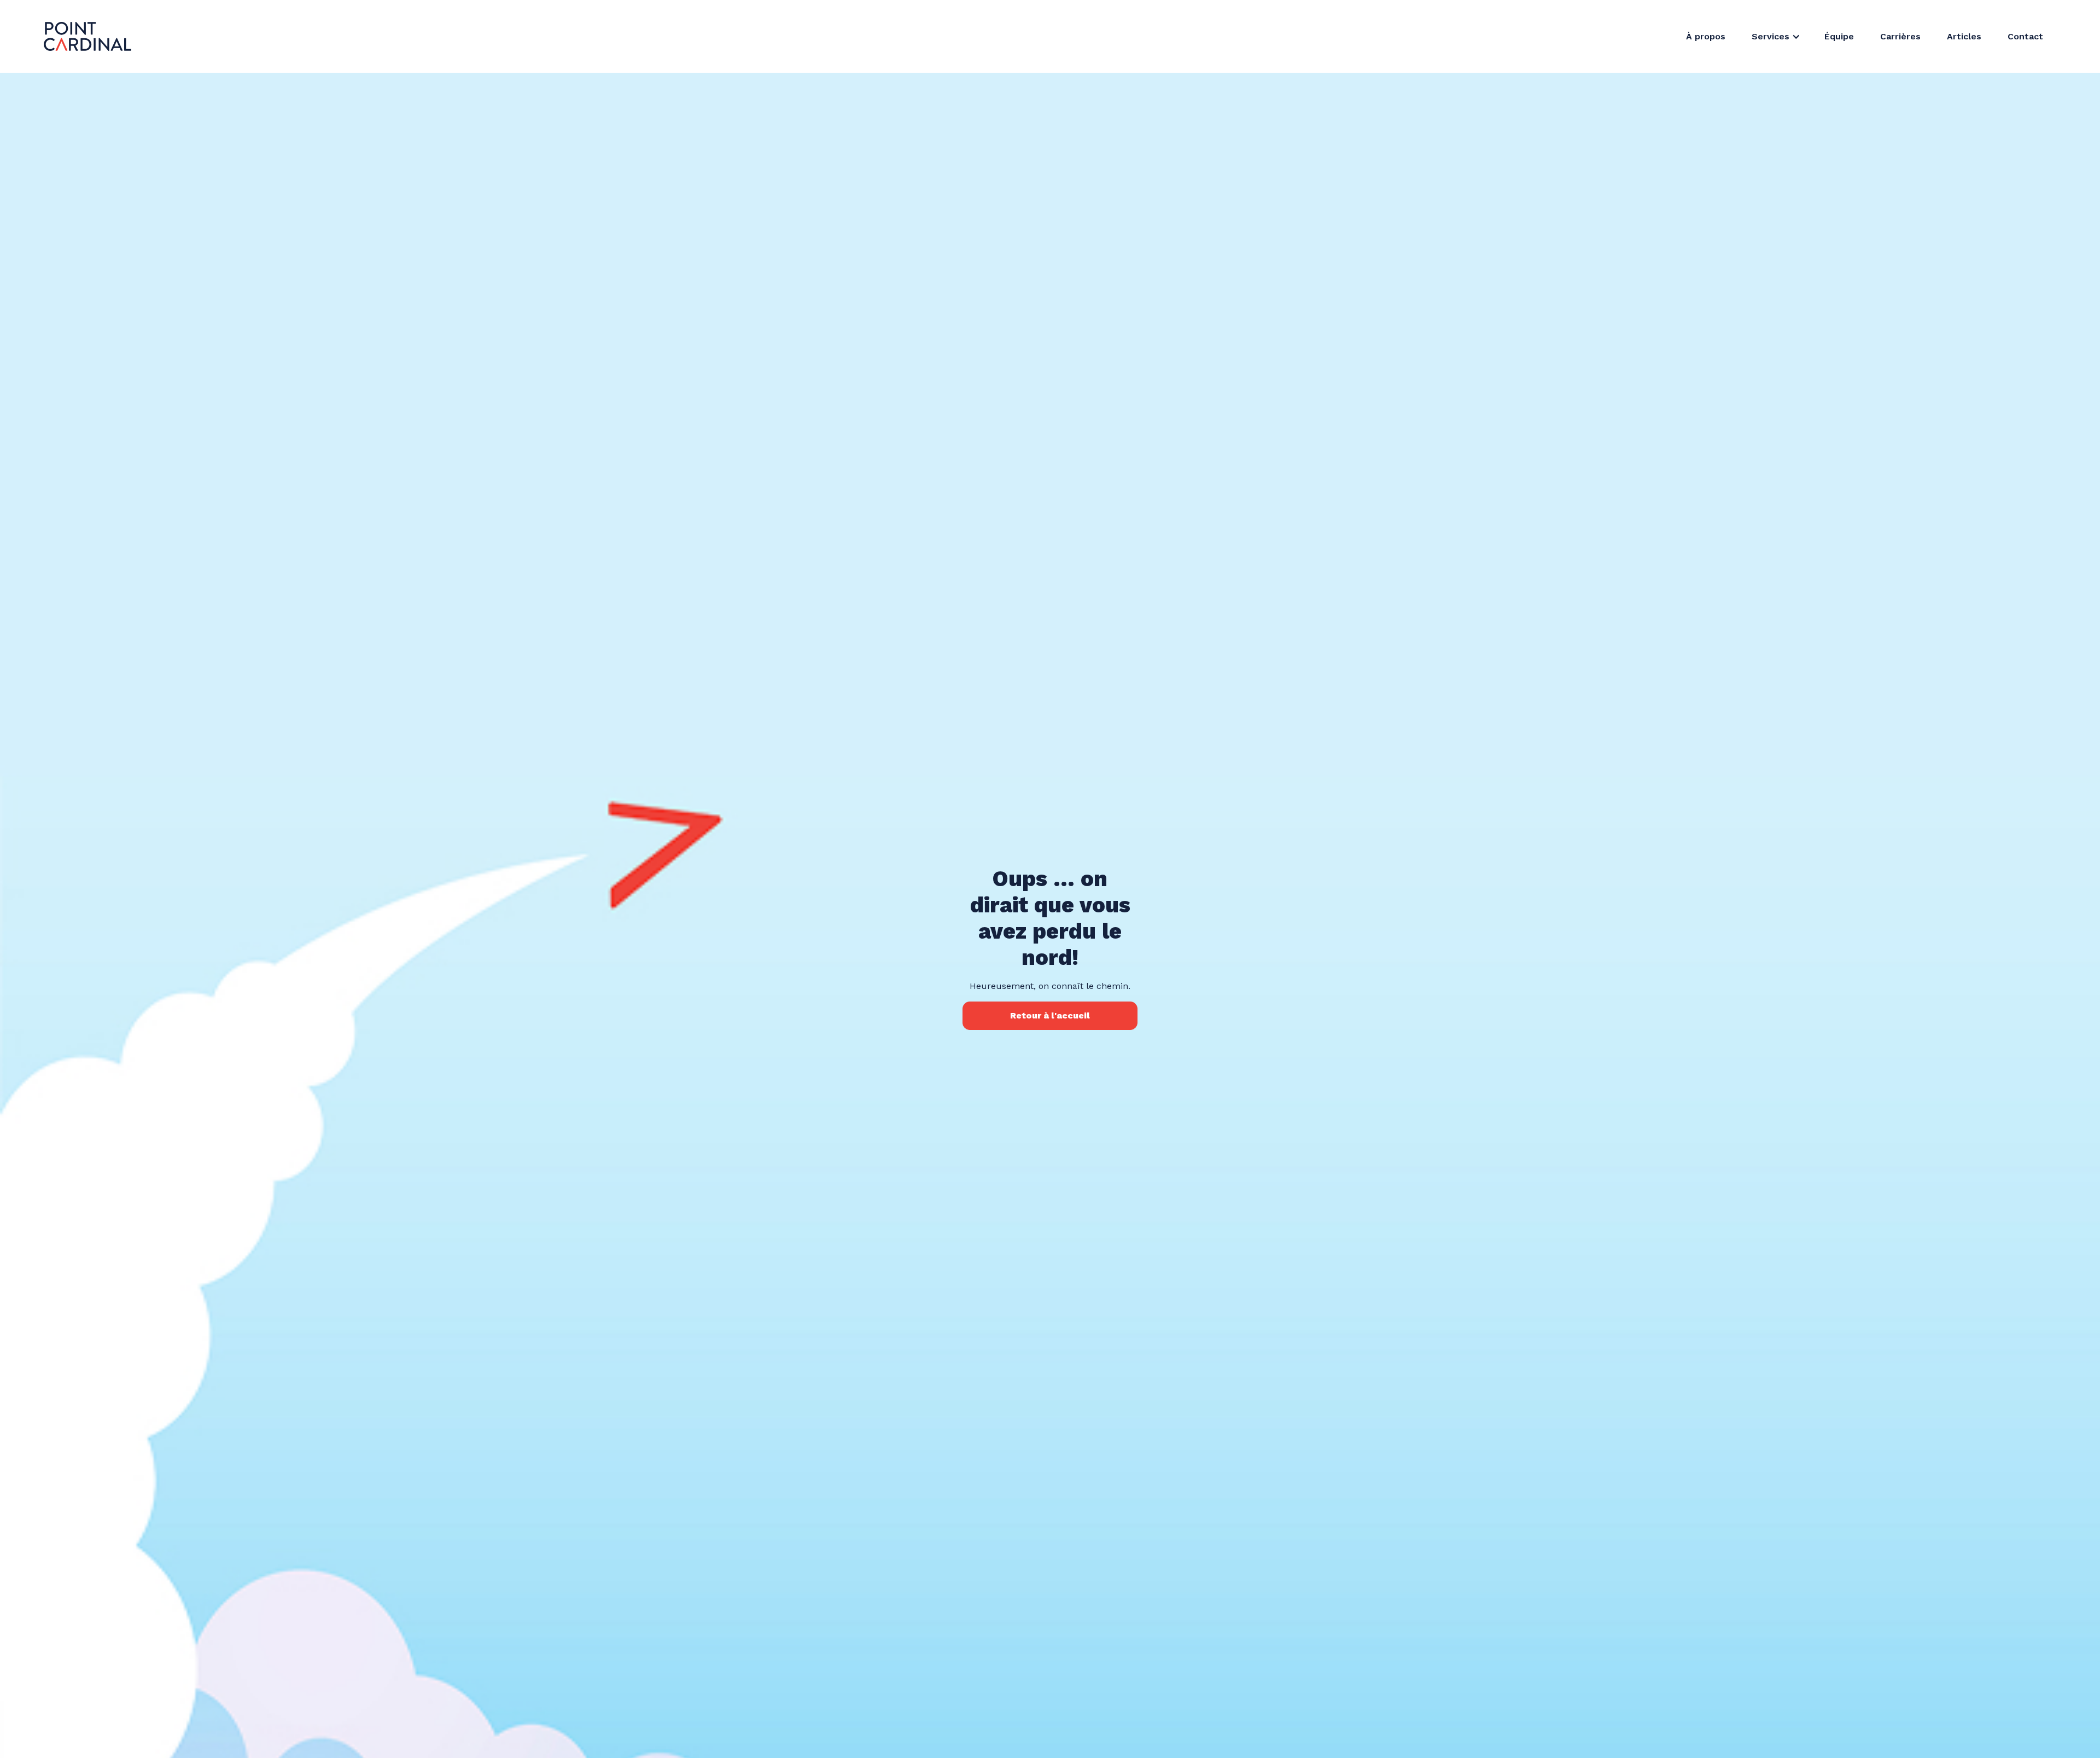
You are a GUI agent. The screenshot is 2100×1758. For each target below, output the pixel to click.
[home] (87, 36)
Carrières (1900, 36)
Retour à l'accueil (1050, 1015)
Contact (2025, 36)
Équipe (1839, 36)
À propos (1706, 36)
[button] (1781, 37)
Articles (1964, 36)
